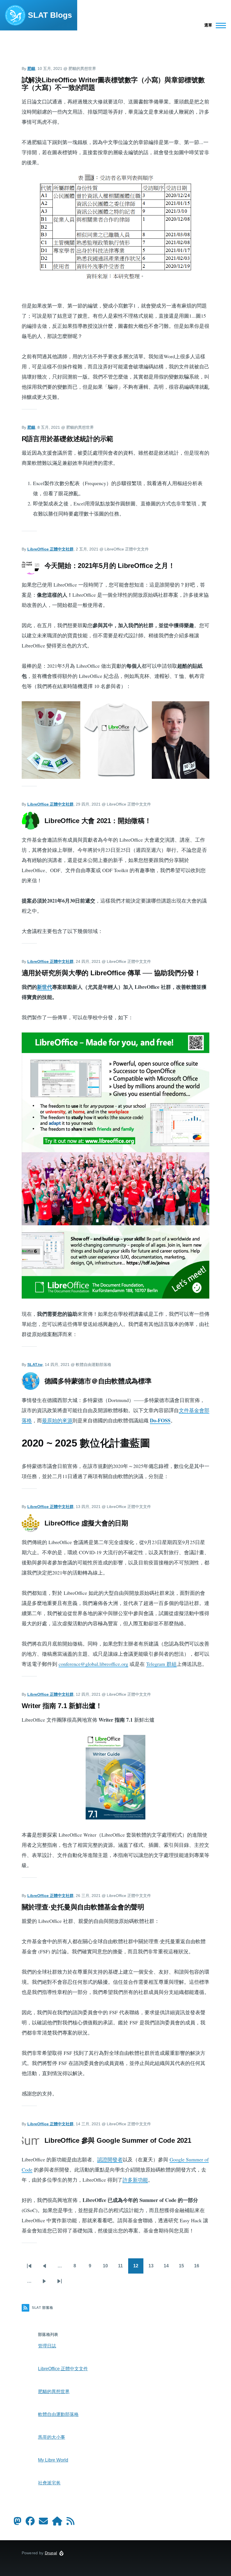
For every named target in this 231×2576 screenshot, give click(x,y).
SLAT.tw (35, 1365)
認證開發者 (110, 2159)
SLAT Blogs (50, 15)
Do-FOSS (160, 1420)
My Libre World (53, 2460)
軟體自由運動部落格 (58, 2414)
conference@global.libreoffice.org (93, 1664)
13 (152, 2268)
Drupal (51, 2553)
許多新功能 (135, 2180)
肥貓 (31, 68)
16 (198, 2268)
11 (121, 2268)
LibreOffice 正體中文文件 (63, 2369)
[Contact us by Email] (43, 2523)
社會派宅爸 (49, 2483)
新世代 (45, 987)
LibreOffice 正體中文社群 (50, 549)
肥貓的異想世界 (54, 2392)
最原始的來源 (57, 1420)
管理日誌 (47, 2346)
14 (167, 2268)
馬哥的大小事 (52, 2437)
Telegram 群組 (161, 1664)
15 (182, 2268)
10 (106, 2268)
